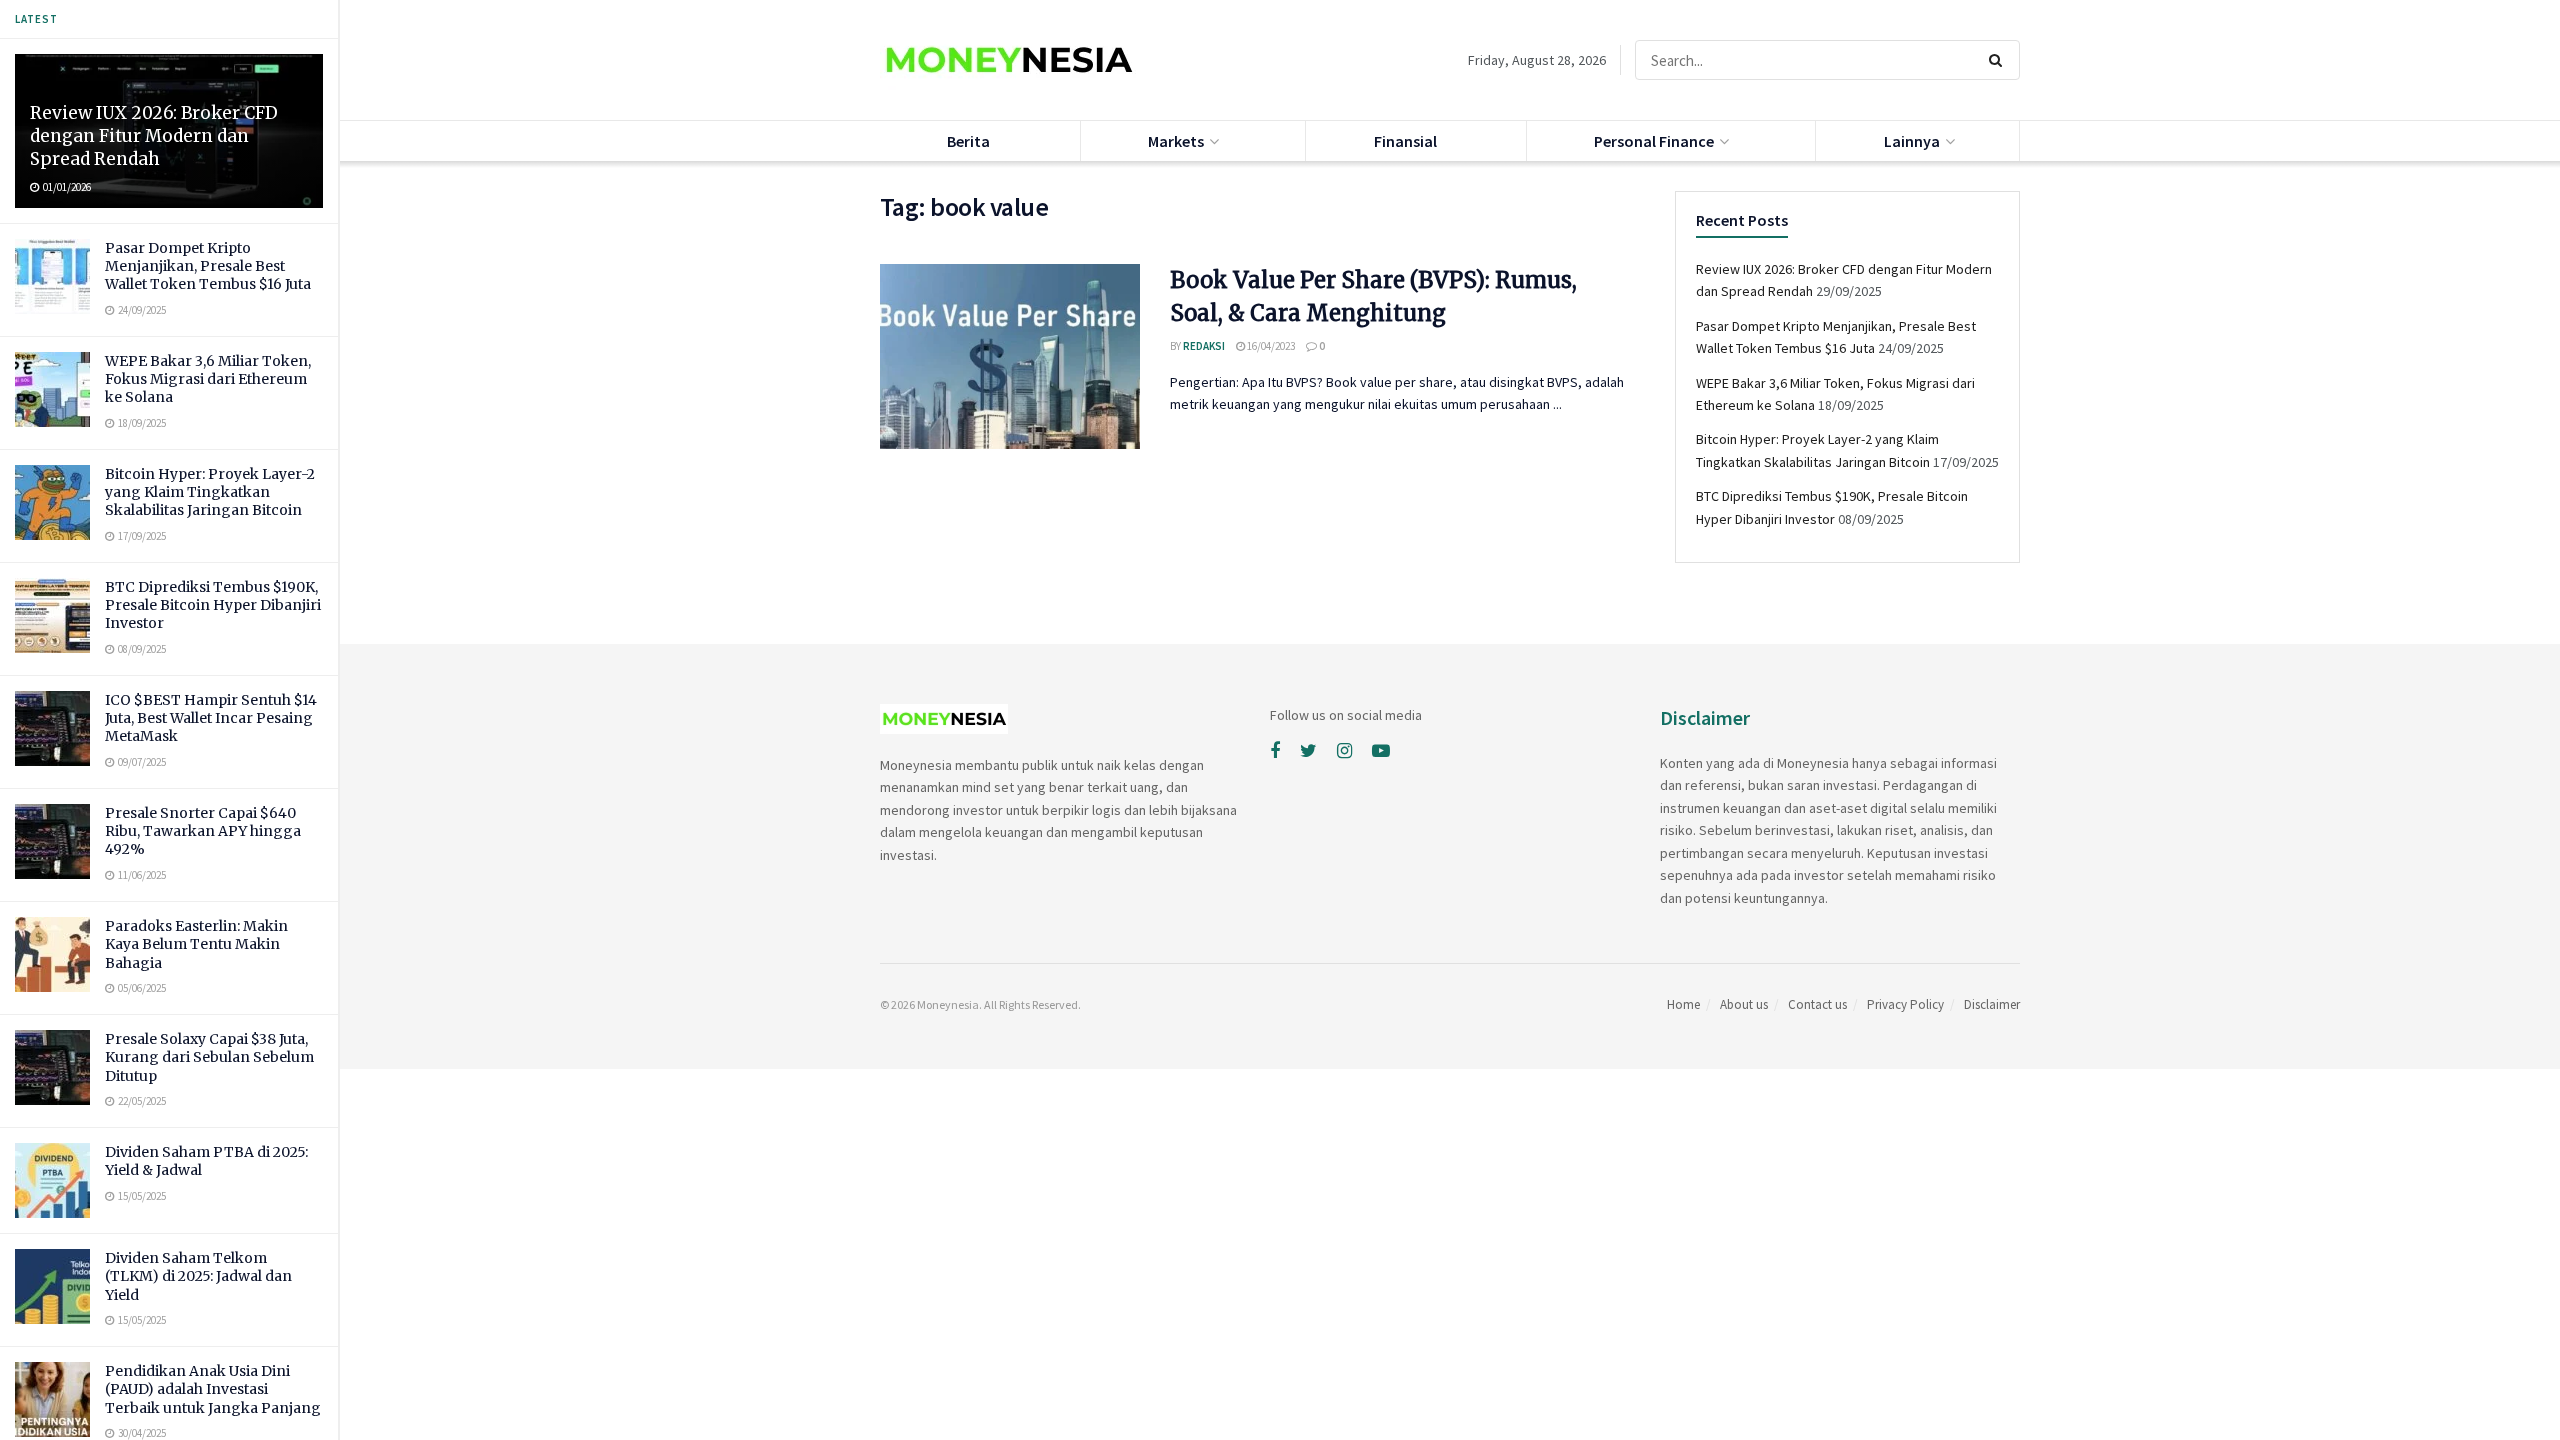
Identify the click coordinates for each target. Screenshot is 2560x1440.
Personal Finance (1654, 141)
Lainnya (1912, 141)
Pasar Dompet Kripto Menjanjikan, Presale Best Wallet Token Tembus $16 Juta (208, 266)
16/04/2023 (1270, 346)
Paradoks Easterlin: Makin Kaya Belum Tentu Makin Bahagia (196, 944)
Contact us (1817, 1004)
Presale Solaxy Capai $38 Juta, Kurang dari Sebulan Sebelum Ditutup (209, 1057)
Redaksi (1204, 346)
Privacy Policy (1905, 1004)
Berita (968, 141)
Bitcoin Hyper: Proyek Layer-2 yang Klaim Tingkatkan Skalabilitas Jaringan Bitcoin (210, 492)
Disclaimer (1992, 1004)
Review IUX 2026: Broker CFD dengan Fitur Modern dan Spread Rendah (154, 136)
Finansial (1405, 141)
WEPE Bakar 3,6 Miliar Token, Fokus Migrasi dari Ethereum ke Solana (208, 379)
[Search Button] (1999, 60)
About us (1744, 1004)
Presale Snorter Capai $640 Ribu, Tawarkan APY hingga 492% (203, 831)
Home (1683, 1004)
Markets (1176, 141)
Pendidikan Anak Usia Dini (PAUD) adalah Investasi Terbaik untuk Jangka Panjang (213, 1389)
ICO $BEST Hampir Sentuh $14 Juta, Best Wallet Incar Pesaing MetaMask (211, 718)
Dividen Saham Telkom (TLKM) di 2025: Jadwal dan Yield (198, 1276)
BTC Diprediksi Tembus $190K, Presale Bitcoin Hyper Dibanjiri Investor (213, 605)
